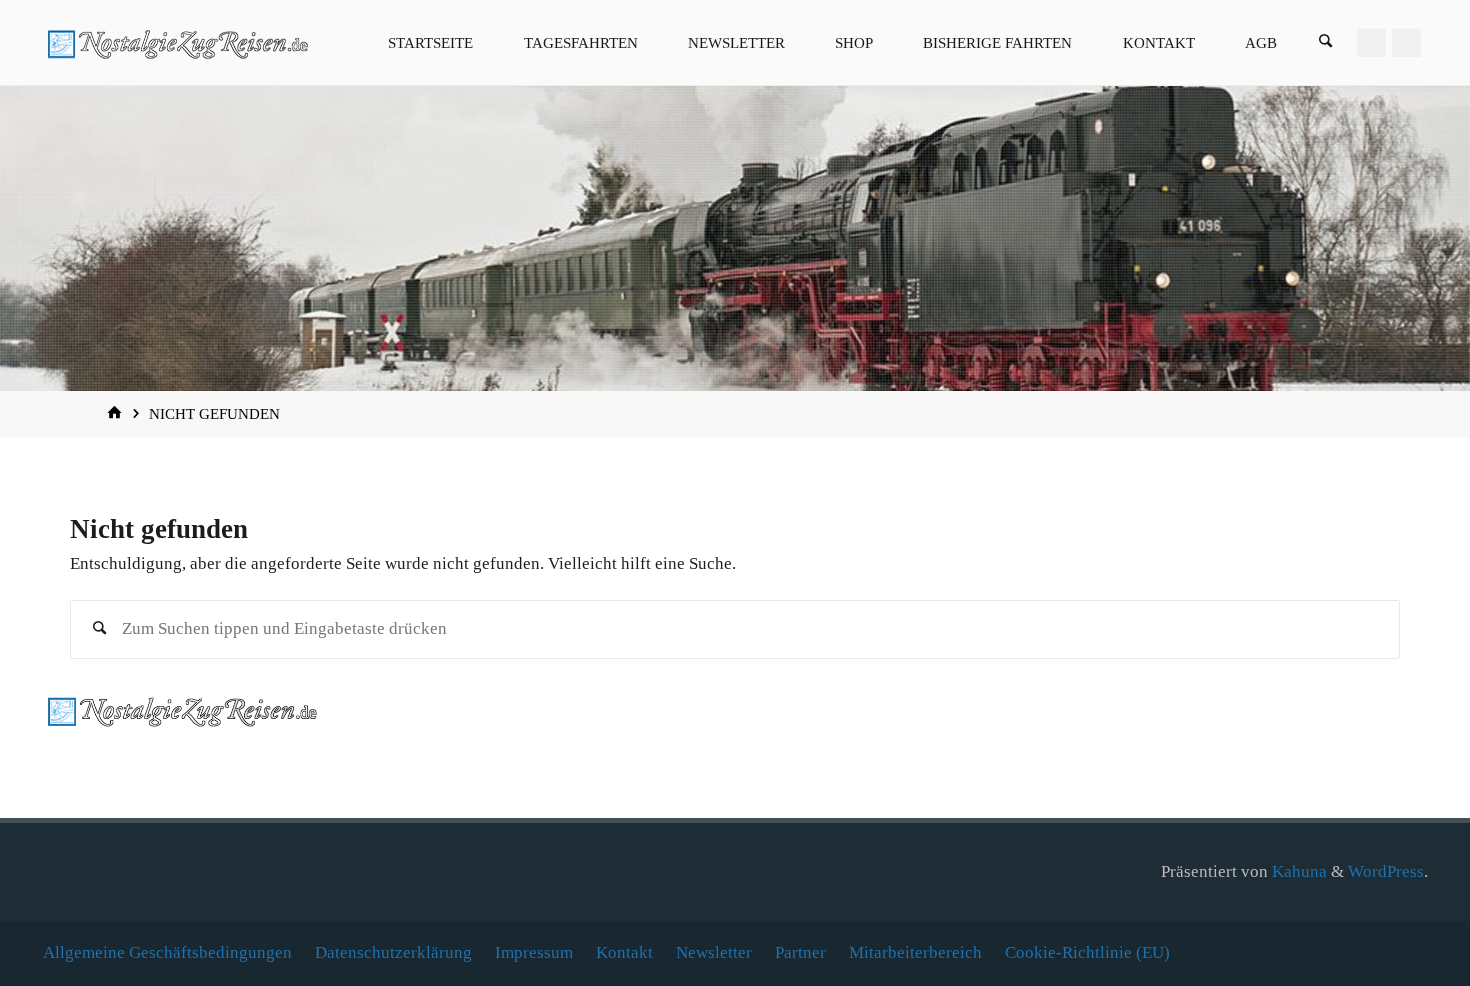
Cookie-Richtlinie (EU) (1087, 952)
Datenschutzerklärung (393, 952)
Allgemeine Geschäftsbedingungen (167, 952)
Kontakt (624, 952)
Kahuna (1297, 871)
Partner (800, 952)
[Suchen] (1326, 42)
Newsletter (714, 952)
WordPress (1386, 871)
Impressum (534, 952)
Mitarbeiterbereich (915, 952)
